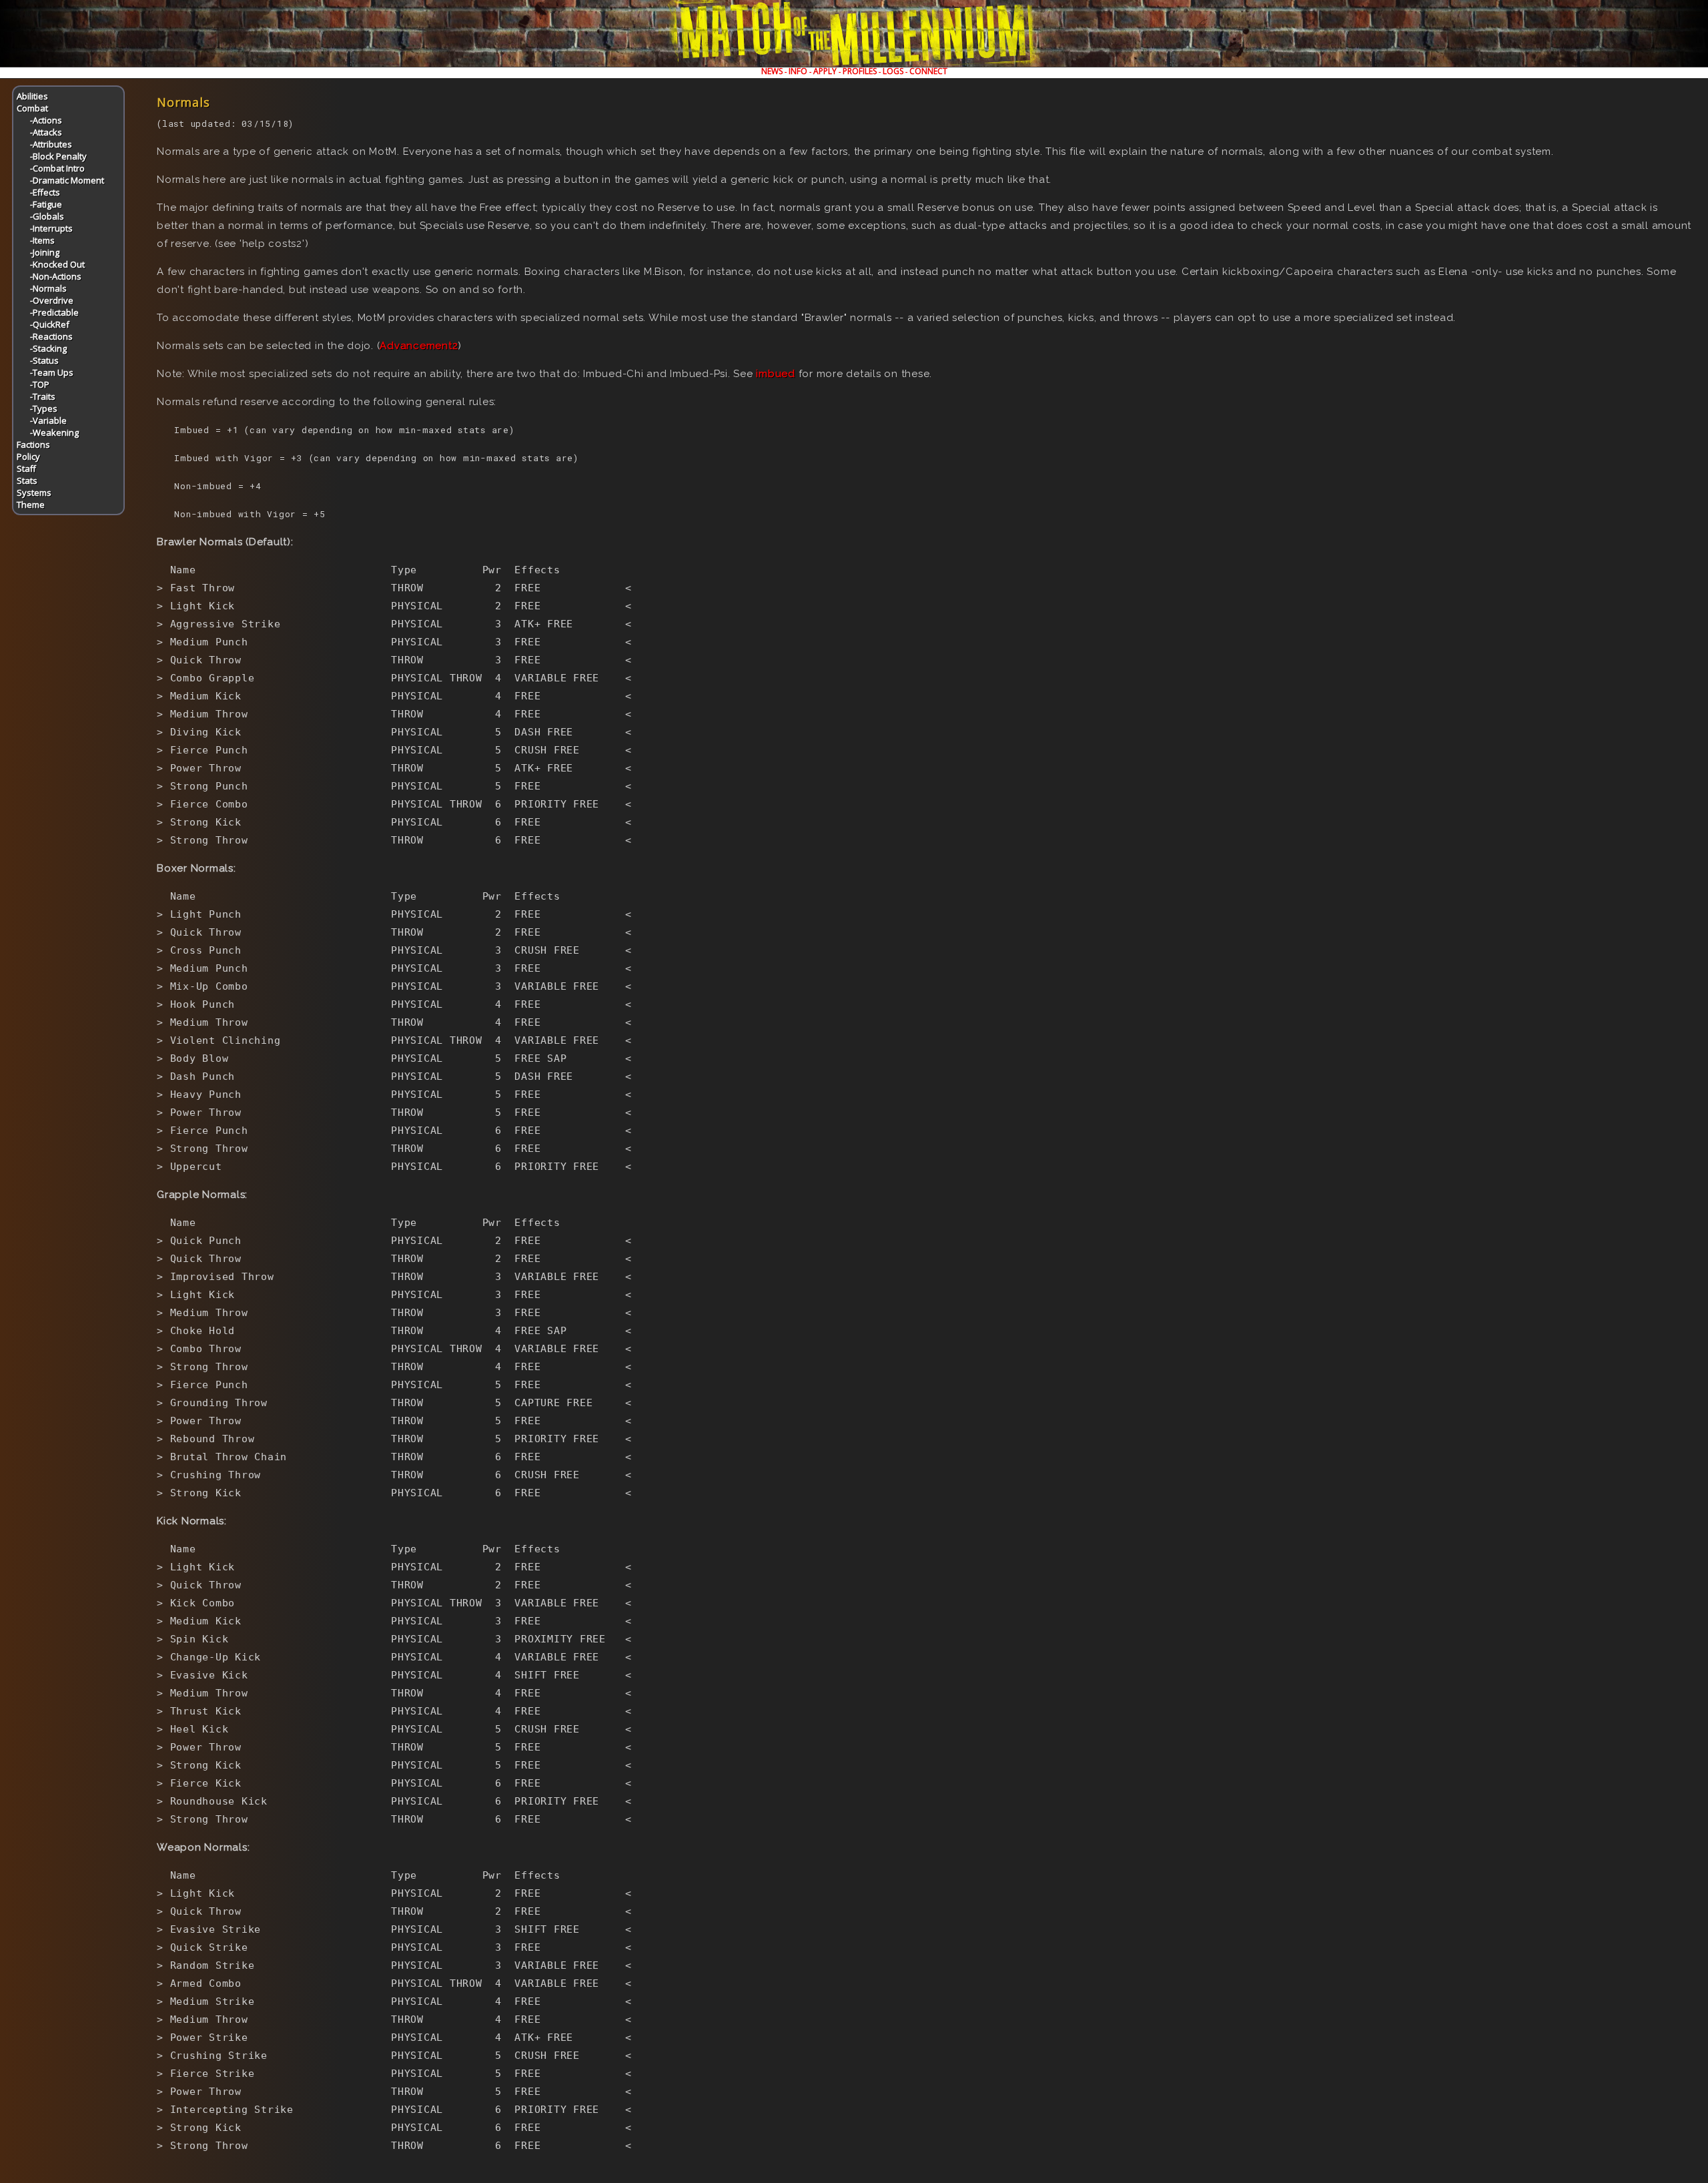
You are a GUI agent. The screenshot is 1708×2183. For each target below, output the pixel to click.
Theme (31, 505)
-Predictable (54, 312)
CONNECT (928, 71)
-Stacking (48, 348)
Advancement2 (419, 346)
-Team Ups (52, 372)
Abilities (32, 96)
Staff (26, 469)
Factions (33, 444)
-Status (44, 360)
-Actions (46, 120)
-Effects (45, 192)
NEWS (772, 71)
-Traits (43, 396)
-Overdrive (52, 300)
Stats (27, 481)
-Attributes (51, 144)
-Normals (48, 288)
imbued (776, 374)
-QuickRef (50, 324)
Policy (28, 456)
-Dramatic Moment (67, 180)
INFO (798, 71)
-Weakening (54, 432)
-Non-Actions (56, 276)
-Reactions (51, 336)
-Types (44, 408)
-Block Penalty (58, 156)
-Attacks (46, 132)
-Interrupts (51, 228)
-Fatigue (46, 204)
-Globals (47, 216)
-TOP (40, 384)
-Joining (45, 252)
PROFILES (860, 71)
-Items (42, 240)
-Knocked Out (57, 264)
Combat (32, 108)
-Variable (48, 420)
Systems (34, 493)
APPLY (825, 71)
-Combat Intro (57, 168)
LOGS (893, 71)
